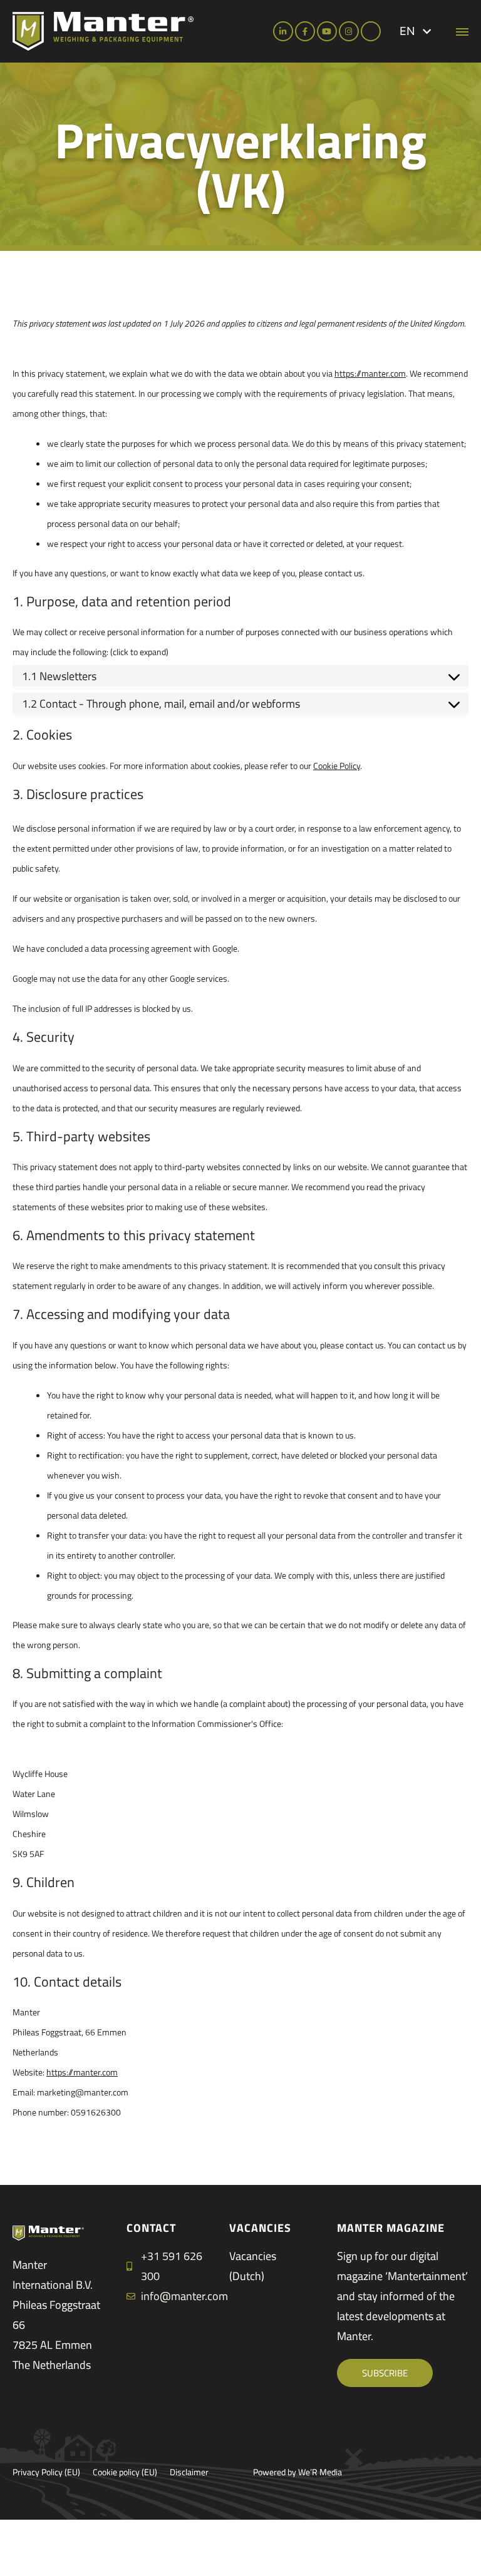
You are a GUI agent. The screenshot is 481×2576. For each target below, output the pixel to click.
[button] (415, 31)
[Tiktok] (371, 31)
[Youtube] (327, 31)
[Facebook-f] (305, 31)
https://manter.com (370, 373)
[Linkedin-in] (283, 31)
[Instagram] (349, 31)
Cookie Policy (337, 766)
